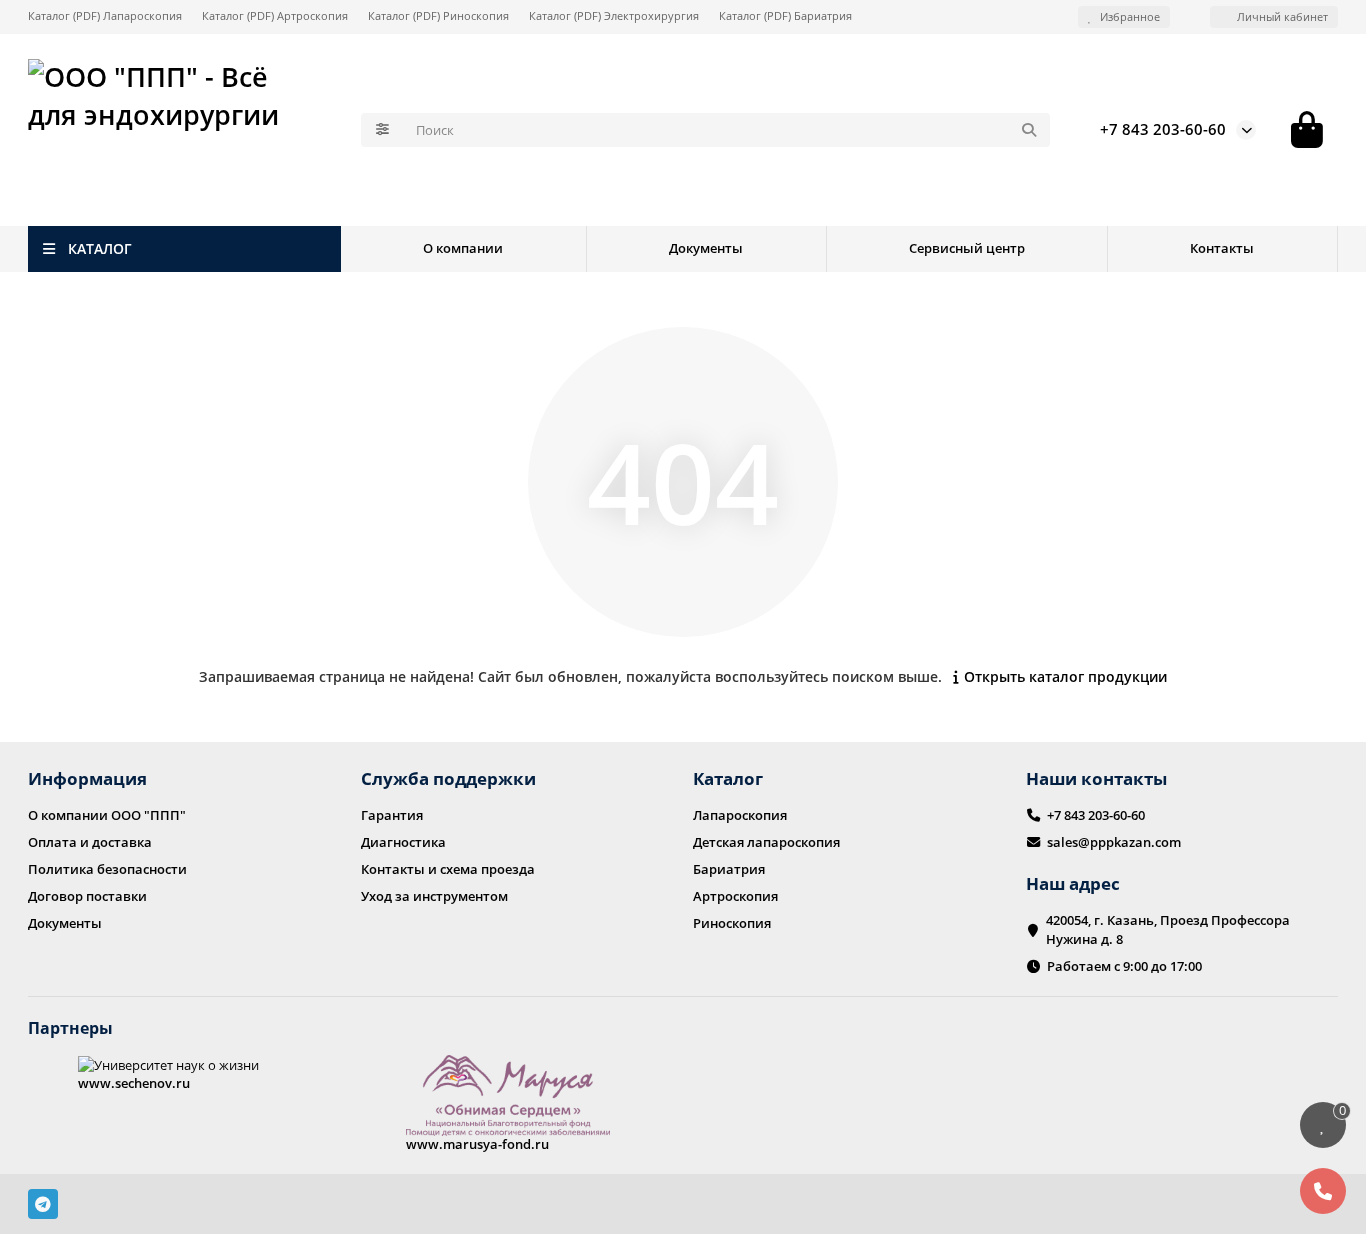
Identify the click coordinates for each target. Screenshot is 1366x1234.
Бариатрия (729, 869)
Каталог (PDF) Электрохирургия (614, 15)
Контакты (1222, 248)
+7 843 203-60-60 (1163, 129)
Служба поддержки (448, 778)
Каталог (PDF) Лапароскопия (105, 15)
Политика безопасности (107, 869)
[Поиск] (1029, 130)
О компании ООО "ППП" (107, 815)
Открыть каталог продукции (1065, 676)
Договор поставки (87, 896)
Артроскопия (735, 896)
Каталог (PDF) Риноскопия (438, 15)
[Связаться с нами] (1323, 1191)
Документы (706, 248)
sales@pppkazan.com (1114, 842)
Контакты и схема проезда (448, 869)
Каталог (728, 778)
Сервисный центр (967, 248)
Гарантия (392, 815)
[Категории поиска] (382, 130)
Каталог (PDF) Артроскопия (275, 15)
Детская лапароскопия (766, 842)
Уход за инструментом (434, 896)
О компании (463, 248)
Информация (87, 778)
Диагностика (403, 842)
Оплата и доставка (90, 842)
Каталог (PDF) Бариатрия (785, 15)
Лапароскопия (740, 815)
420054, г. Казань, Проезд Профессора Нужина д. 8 (1168, 929)
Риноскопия (732, 923)
